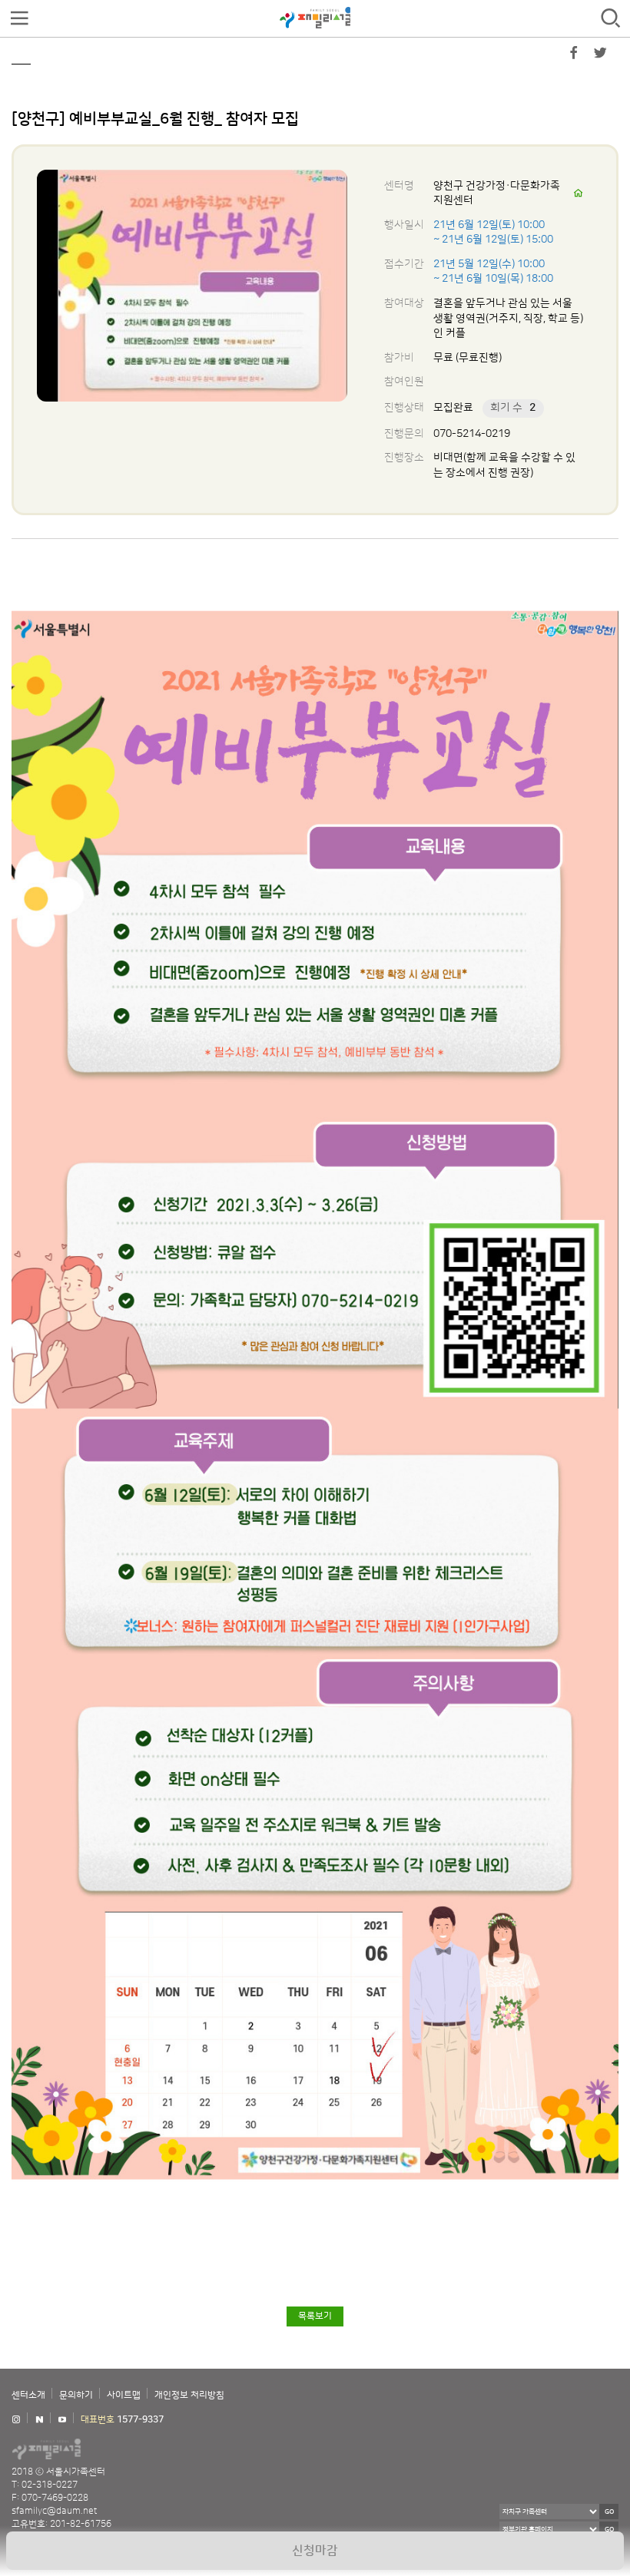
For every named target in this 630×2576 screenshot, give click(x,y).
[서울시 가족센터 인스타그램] (16, 2420)
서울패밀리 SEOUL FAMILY (315, 18)
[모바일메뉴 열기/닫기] (19, 19)
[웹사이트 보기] (579, 193)
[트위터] (600, 56)
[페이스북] (574, 56)
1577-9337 (140, 2420)
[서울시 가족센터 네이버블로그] (39, 2420)
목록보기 (315, 2316)
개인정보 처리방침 (189, 2395)
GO (609, 2512)
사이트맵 (124, 2395)
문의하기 (76, 2395)
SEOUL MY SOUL (92, 2449)
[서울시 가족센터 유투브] (62, 2420)
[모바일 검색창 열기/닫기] (611, 19)
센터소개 (28, 2395)
